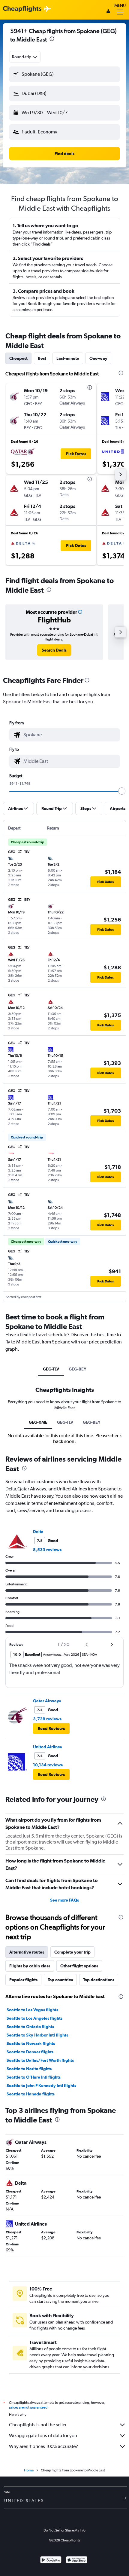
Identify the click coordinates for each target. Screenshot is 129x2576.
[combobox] (25, 57)
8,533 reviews (47, 1550)
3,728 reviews (47, 1719)
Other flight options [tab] (79, 1966)
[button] (52, 40)
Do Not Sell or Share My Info (64, 2530)
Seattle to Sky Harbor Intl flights (37, 2035)
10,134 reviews (48, 1765)
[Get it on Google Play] (51, 2561)
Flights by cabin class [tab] (30, 1966)
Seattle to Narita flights (29, 2069)
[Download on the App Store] (77, 2561)
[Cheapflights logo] (22, 9)
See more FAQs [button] (64, 1900)
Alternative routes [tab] (27, 1952)
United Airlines (47, 1747)
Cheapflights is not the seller (38, 2425)
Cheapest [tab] (18, 358)
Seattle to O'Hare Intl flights (34, 2077)
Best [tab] (42, 358)
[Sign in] (108, 12)
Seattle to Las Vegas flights (32, 2010)
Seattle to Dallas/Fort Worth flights (40, 2060)
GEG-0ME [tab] (38, 1422)
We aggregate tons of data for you (43, 2435)
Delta (38, 1532)
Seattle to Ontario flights (30, 2027)
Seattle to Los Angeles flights (34, 2018)
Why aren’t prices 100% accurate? (43, 2446)
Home (29, 2470)
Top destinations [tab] (99, 1980)
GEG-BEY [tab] (78, 1369)
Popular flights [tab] (23, 1980)
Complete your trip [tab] (72, 1952)
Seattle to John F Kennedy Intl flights (41, 2086)
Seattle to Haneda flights (31, 2094)
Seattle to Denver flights (30, 2052)
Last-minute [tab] (68, 358)
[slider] (122, 791)
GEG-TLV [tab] (51, 1369)
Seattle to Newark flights (31, 2043)
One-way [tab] (98, 358)
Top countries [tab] (60, 1980)
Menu (120, 5)
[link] (54, 650)
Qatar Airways (47, 1701)
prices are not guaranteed (28, 2407)
